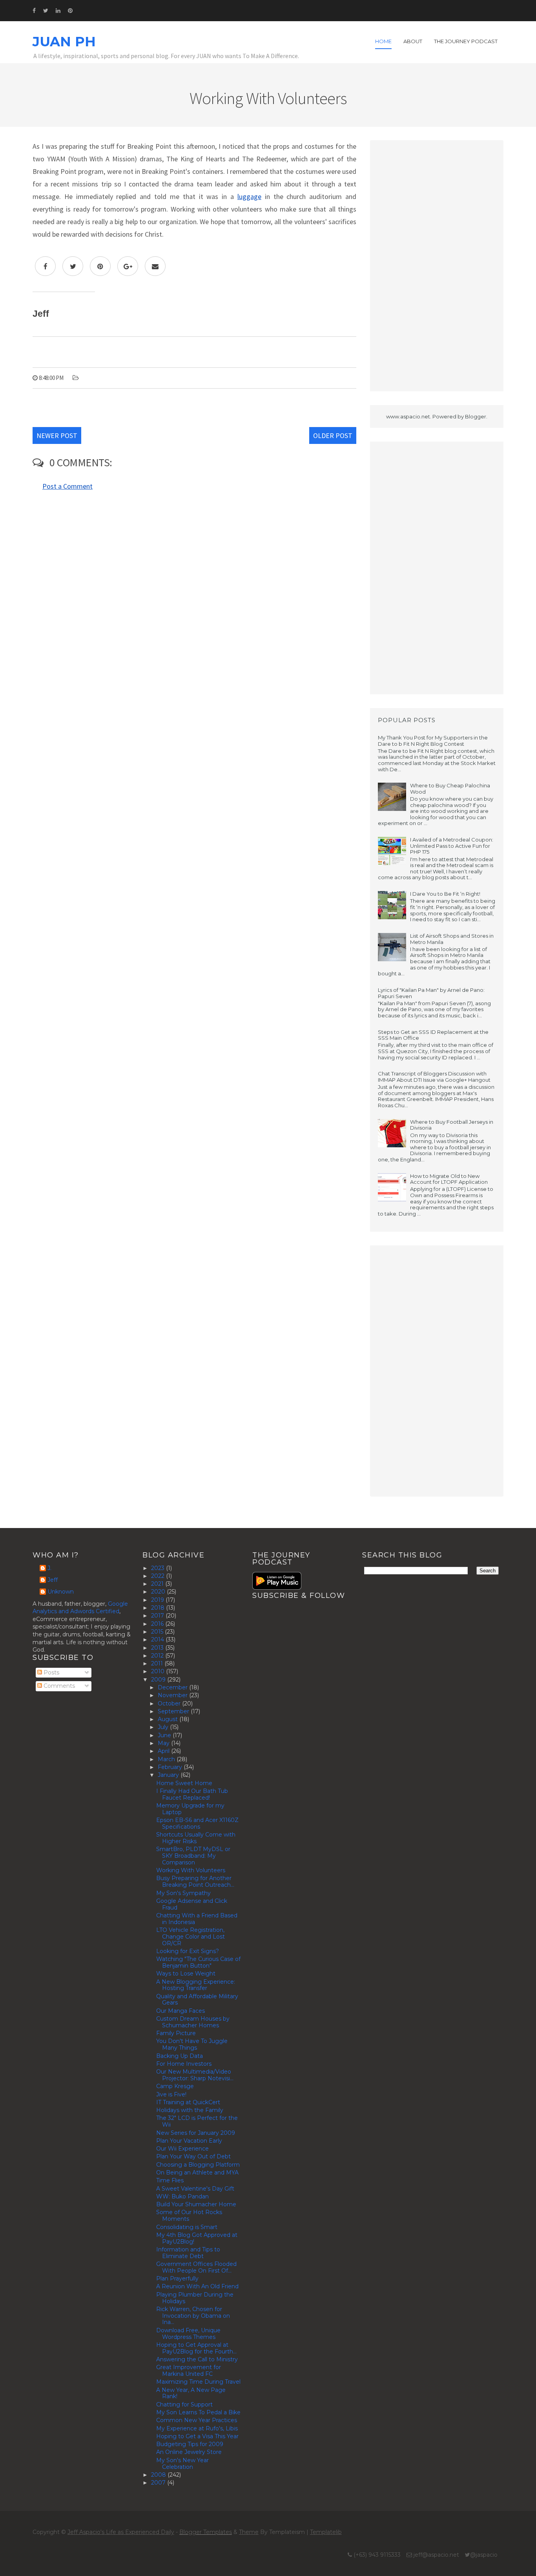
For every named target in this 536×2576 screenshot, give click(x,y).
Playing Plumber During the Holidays (195, 2298)
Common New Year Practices (197, 2420)
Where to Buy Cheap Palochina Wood (450, 789)
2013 (158, 1648)
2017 (158, 1616)
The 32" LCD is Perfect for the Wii (197, 2121)
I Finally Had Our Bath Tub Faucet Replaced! (192, 1794)
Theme (249, 2532)
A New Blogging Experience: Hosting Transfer (196, 1985)
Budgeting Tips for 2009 (190, 2444)
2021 (158, 1584)
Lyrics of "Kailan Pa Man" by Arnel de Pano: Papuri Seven (431, 993)
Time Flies (170, 2180)
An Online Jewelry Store (189, 2452)
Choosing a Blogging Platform (198, 2165)
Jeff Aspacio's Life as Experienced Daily (121, 2532)
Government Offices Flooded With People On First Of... (196, 2267)
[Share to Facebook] (45, 266)
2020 (159, 1592)
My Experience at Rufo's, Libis (197, 2428)
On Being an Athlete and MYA (197, 2173)
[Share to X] (73, 266)
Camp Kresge (175, 2086)
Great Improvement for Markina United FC (189, 2371)
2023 (159, 1568)
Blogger (476, 416)
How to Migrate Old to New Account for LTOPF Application (449, 1179)
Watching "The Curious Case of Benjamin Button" (198, 1962)
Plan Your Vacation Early (189, 2141)
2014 (158, 1639)
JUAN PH (64, 42)
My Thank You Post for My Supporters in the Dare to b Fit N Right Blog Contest (433, 741)
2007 (159, 2483)
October (170, 1703)
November (173, 1695)
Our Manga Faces (180, 2011)
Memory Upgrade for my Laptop (190, 1809)
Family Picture (176, 2033)
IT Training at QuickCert (188, 2102)
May (164, 1743)
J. (49, 1568)
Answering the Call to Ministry (197, 2359)
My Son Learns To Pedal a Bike (198, 2412)
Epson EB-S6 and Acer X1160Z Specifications (197, 1823)
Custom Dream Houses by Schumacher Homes (193, 2022)
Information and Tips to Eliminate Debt (188, 2253)
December (173, 1687)
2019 (158, 1600)
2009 (159, 1680)
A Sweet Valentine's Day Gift (195, 2189)
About (413, 41)
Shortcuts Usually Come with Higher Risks (196, 1838)
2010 (159, 1671)
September (174, 1711)
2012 (158, 1656)
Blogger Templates (206, 2532)
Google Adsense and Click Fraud (192, 1904)
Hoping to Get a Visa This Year (197, 2436)
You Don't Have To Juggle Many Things (192, 2044)
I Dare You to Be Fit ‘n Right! (445, 894)
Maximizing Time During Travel (198, 2382)
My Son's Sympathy (183, 1893)
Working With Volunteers (191, 1870)
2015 (158, 1632)
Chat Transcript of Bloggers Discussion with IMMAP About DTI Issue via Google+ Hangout (434, 1077)
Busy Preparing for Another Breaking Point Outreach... (195, 1881)
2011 (158, 1663)
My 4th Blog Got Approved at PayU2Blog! (197, 2238)
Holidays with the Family (190, 2110)
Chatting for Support (184, 2404)
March (167, 1759)
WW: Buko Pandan (182, 2196)
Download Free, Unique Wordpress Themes (188, 2334)
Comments (58, 1686)
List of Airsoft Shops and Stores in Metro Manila (452, 939)
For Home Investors (184, 2064)
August (169, 1719)
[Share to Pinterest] (100, 266)
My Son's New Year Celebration (182, 2464)
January (169, 1775)
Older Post (333, 435)
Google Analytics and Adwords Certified (80, 1608)
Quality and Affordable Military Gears (197, 2000)
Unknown (61, 1592)
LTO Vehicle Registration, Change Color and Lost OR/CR (191, 1937)
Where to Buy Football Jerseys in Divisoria (452, 1125)
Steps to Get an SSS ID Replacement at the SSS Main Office (433, 1035)
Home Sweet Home (184, 1783)
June (165, 1735)
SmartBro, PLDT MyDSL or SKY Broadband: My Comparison (193, 1856)
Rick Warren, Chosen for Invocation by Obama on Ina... (193, 2316)
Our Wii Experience (182, 2149)
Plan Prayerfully (177, 2278)
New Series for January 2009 (196, 2133)
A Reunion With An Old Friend (197, 2286)
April (164, 1751)
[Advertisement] (437, 266)
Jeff (53, 1580)
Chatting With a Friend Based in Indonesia (197, 1919)
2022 (159, 1576)
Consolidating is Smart (187, 2227)
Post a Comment (67, 486)
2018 (159, 1608)
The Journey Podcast (466, 41)
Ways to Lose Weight (186, 1974)
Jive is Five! (171, 2094)
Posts (51, 1672)
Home (383, 41)
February (171, 1767)
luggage (249, 196)
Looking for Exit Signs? (188, 1951)
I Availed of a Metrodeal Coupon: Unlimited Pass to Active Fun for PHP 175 (452, 846)
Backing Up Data (180, 2056)
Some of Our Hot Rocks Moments (189, 2215)
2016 (158, 1624)
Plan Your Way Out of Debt (193, 2156)
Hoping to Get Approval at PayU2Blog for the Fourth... (196, 2348)
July (164, 1727)
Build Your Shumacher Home (196, 2204)
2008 (159, 2475)
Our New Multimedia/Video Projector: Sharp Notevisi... (195, 2075)
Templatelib (326, 2532)
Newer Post (57, 435)
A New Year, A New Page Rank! (191, 2393)
